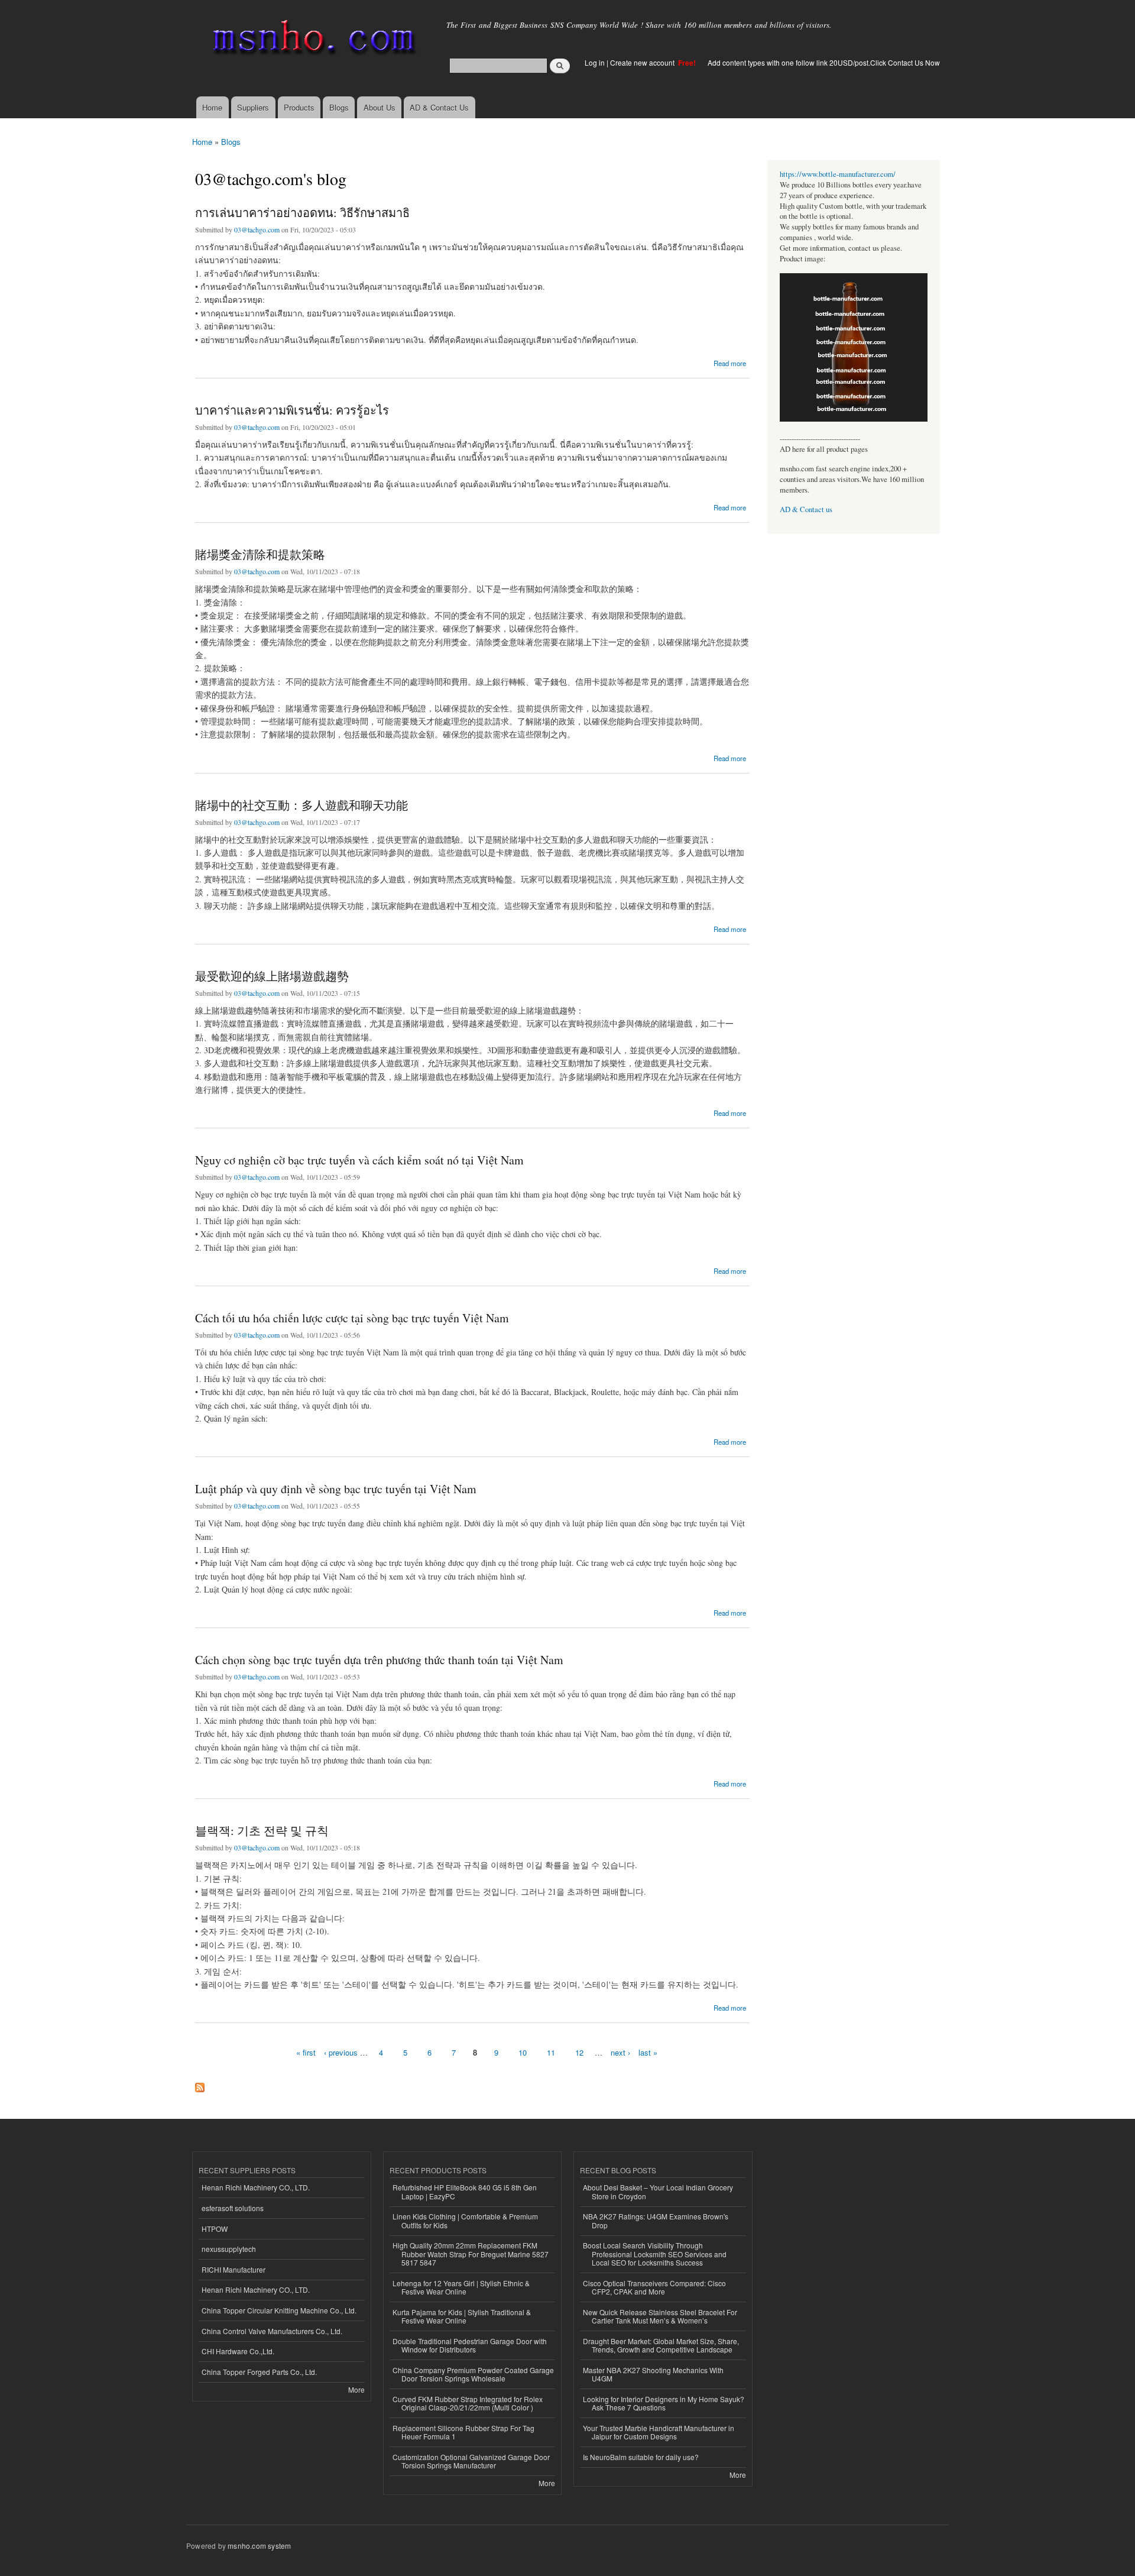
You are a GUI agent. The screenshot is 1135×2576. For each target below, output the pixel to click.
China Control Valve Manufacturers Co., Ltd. (272, 2331)
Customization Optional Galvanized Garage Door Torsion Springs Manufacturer (471, 2461)
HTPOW (215, 2229)
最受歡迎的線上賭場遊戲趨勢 (272, 976)
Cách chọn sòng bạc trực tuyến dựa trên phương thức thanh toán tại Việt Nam (379, 1660)
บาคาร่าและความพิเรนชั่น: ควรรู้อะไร (292, 410)
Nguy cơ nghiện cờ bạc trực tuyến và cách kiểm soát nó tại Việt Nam (359, 1160)
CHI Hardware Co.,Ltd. (238, 2351)
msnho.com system (259, 2546)
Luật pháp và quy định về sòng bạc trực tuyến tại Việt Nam (336, 1489)
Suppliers (253, 107)
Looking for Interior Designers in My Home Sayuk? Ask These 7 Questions (664, 2403)
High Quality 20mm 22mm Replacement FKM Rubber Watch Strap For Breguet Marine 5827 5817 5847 (471, 2254)
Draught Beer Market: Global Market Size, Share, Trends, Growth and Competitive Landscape (661, 2345)
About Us (380, 107)
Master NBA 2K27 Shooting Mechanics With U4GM (653, 2374)
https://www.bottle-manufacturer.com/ (838, 174)
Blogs (339, 107)
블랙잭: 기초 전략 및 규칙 (262, 1831)
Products (299, 107)
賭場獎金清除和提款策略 (260, 554)
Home (212, 107)
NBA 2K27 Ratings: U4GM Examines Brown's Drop (656, 2220)
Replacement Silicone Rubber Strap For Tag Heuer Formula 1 (463, 2432)
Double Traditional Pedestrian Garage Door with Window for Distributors (470, 2345)
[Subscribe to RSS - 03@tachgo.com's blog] (200, 2085)
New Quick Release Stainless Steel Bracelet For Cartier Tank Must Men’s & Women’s (660, 2316)
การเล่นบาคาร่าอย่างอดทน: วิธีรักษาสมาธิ (302, 213)
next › (620, 2052)
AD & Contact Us (439, 107)
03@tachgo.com (257, 229)
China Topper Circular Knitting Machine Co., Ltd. (279, 2310)
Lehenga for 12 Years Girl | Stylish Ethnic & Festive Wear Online (461, 2287)
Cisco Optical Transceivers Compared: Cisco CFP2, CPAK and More (654, 2287)
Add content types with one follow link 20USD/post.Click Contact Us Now (824, 62)
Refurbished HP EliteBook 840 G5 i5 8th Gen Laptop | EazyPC (465, 2191)
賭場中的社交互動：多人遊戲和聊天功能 (301, 805)
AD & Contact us (806, 509)
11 (551, 2052)
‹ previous (341, 2052)
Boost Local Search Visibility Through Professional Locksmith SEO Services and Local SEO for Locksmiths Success (655, 2254)
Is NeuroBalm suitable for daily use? (641, 2457)
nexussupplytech (229, 2249)
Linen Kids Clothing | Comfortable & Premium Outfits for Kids (465, 2220)
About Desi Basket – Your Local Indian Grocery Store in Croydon (658, 2191)
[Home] (312, 40)
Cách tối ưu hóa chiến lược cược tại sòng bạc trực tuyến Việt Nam (352, 1318)
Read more (730, 362)
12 (579, 2052)
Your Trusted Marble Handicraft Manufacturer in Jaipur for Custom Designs (659, 2432)
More (356, 2389)
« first (306, 2052)
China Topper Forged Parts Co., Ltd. (259, 2372)
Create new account (643, 62)
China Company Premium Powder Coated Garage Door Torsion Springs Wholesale (473, 2374)
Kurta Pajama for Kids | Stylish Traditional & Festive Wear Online (462, 2316)
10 (523, 2052)
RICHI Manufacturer (234, 2269)
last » (648, 2052)
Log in (595, 62)
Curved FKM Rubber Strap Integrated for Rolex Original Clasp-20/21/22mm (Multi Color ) (468, 2403)
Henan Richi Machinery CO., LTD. (256, 2187)
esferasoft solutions (233, 2208)
